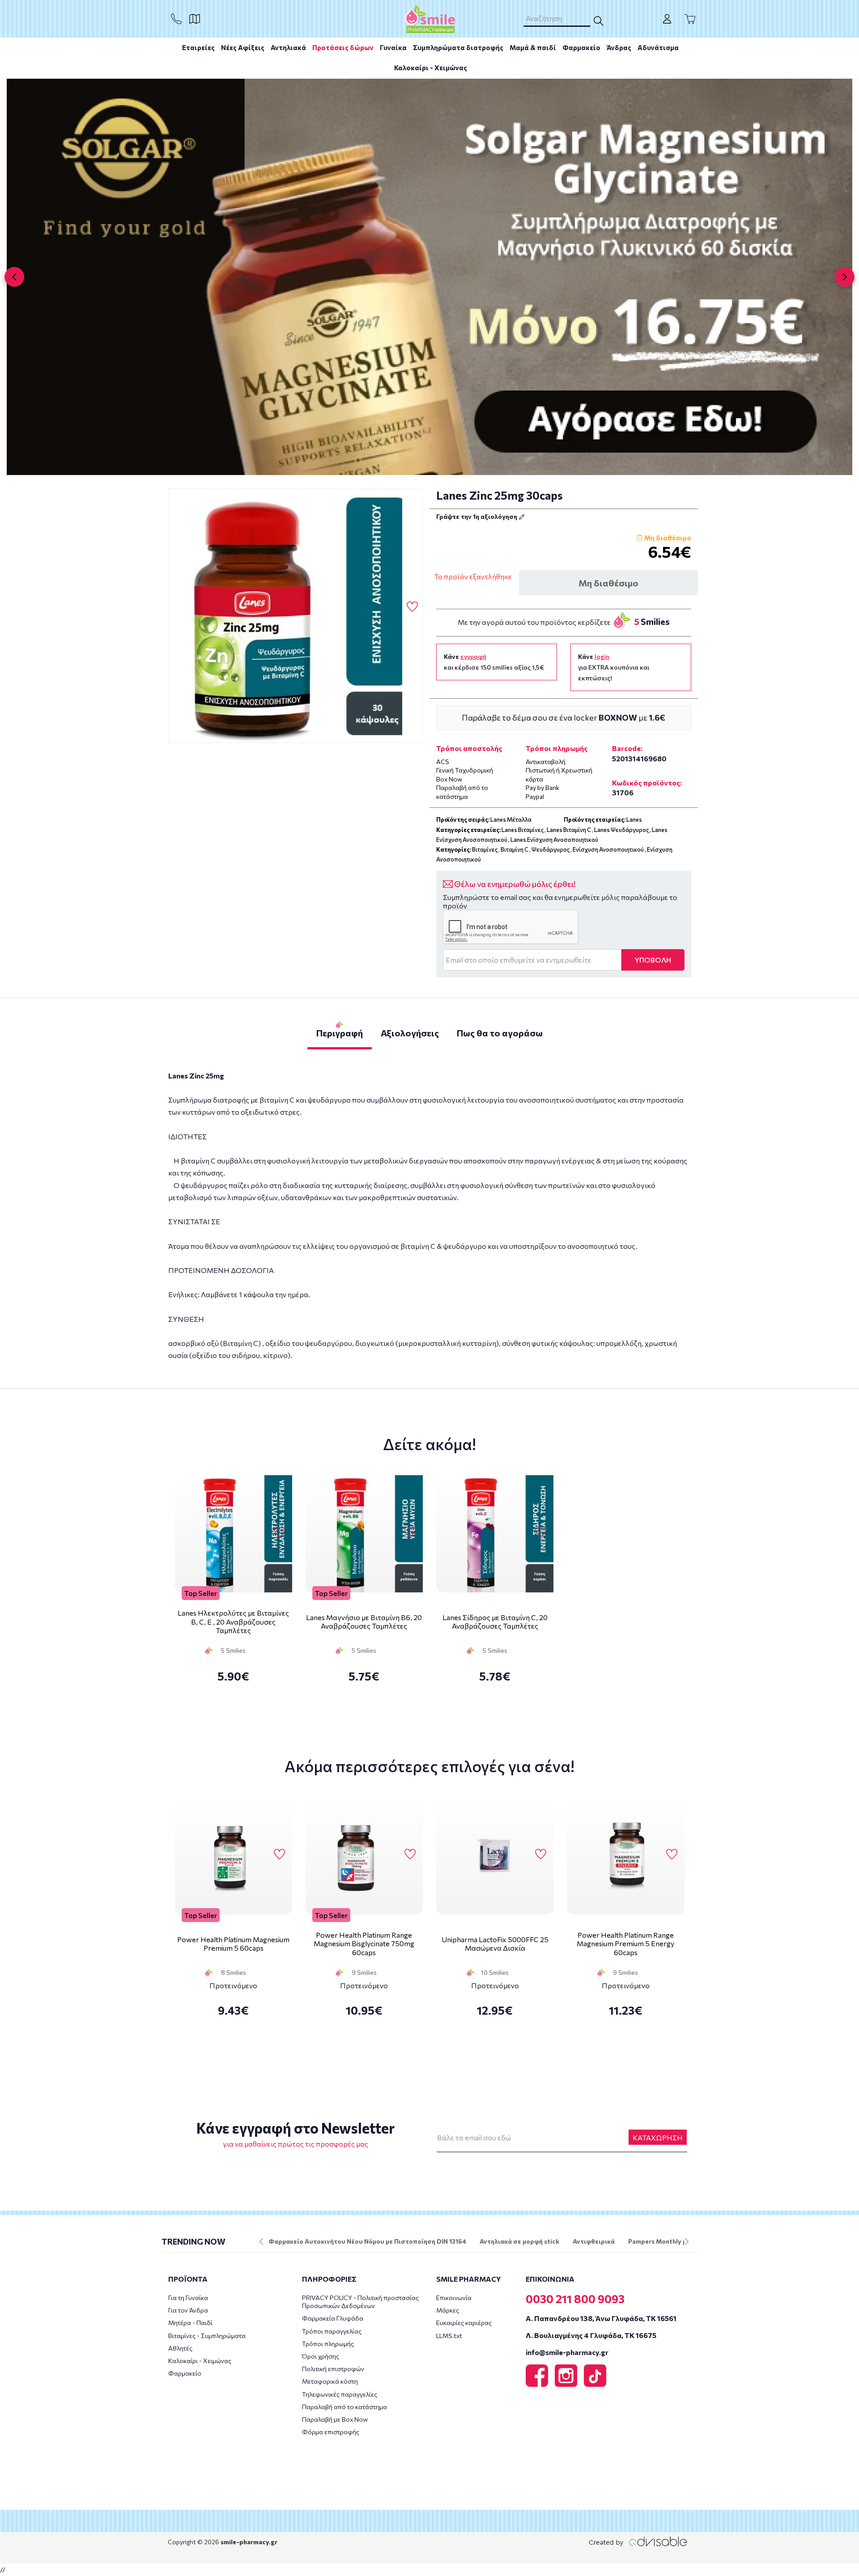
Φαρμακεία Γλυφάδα (333, 2318)
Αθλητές (180, 2348)
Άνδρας (619, 47)
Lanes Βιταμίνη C (569, 830)
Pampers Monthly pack (663, 2241)
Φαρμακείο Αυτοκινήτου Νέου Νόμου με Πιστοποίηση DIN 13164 (367, 2241)
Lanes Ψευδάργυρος (621, 830)
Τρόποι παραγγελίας (332, 2331)
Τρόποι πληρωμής (328, 2344)
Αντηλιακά (288, 47)
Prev (261, 2241)
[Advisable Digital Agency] (638, 2541)
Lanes (634, 819)
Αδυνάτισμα (658, 47)
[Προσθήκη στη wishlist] (279, 1532)
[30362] (296, 616)
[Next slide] (845, 277)
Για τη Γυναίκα (188, 2298)
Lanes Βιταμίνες (523, 830)
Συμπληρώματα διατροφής (458, 47)
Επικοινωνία (454, 2298)
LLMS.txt (449, 2336)
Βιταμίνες (485, 849)
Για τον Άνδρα (188, 2310)
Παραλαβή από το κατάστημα (344, 2407)
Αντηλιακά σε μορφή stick (519, 2241)
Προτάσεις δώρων (343, 47)
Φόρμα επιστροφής (331, 2432)
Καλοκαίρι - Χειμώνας (431, 68)
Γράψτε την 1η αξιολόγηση (477, 516)
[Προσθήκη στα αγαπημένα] (412, 607)
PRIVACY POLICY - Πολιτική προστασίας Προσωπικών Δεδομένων (360, 2302)
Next (687, 2241)
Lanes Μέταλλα (511, 819)
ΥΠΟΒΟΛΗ (653, 960)
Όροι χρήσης (321, 2356)
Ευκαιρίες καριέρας (464, 2323)
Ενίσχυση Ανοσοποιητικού (608, 849)
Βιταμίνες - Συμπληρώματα (207, 2336)
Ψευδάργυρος (551, 849)
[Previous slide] (14, 277)
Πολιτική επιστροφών (333, 2369)
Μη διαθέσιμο (608, 583)
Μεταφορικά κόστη (330, 2381)
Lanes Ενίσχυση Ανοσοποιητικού (554, 840)
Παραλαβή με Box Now (335, 2419)
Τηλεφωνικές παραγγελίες (340, 2394)
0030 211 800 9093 (575, 2299)
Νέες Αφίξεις (243, 47)
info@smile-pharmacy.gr (567, 2352)
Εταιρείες (198, 47)
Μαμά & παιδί (533, 47)
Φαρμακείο (581, 47)
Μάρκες (448, 2310)
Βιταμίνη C (515, 849)
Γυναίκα (393, 47)
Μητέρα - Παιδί (190, 2323)
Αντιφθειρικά (594, 2241)
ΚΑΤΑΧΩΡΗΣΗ (658, 2137)
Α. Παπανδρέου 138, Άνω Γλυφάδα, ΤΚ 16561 (601, 2318)
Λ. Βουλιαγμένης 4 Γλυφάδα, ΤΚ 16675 (591, 2335)
